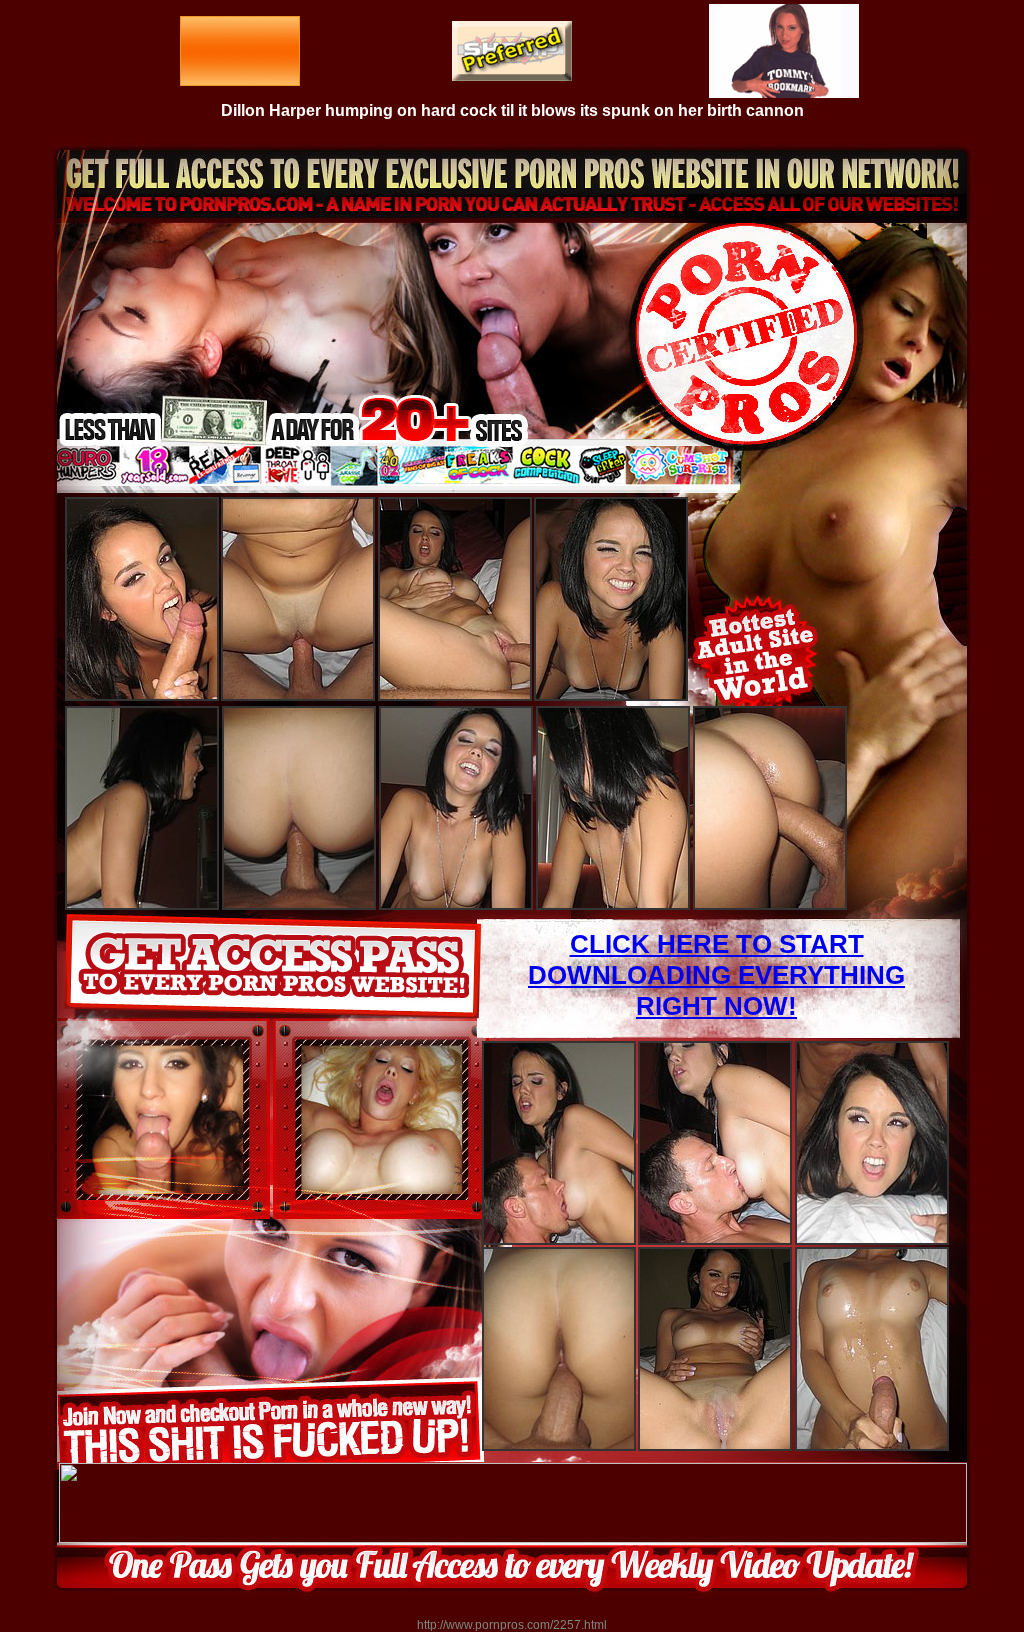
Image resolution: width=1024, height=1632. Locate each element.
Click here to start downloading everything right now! (716, 975)
